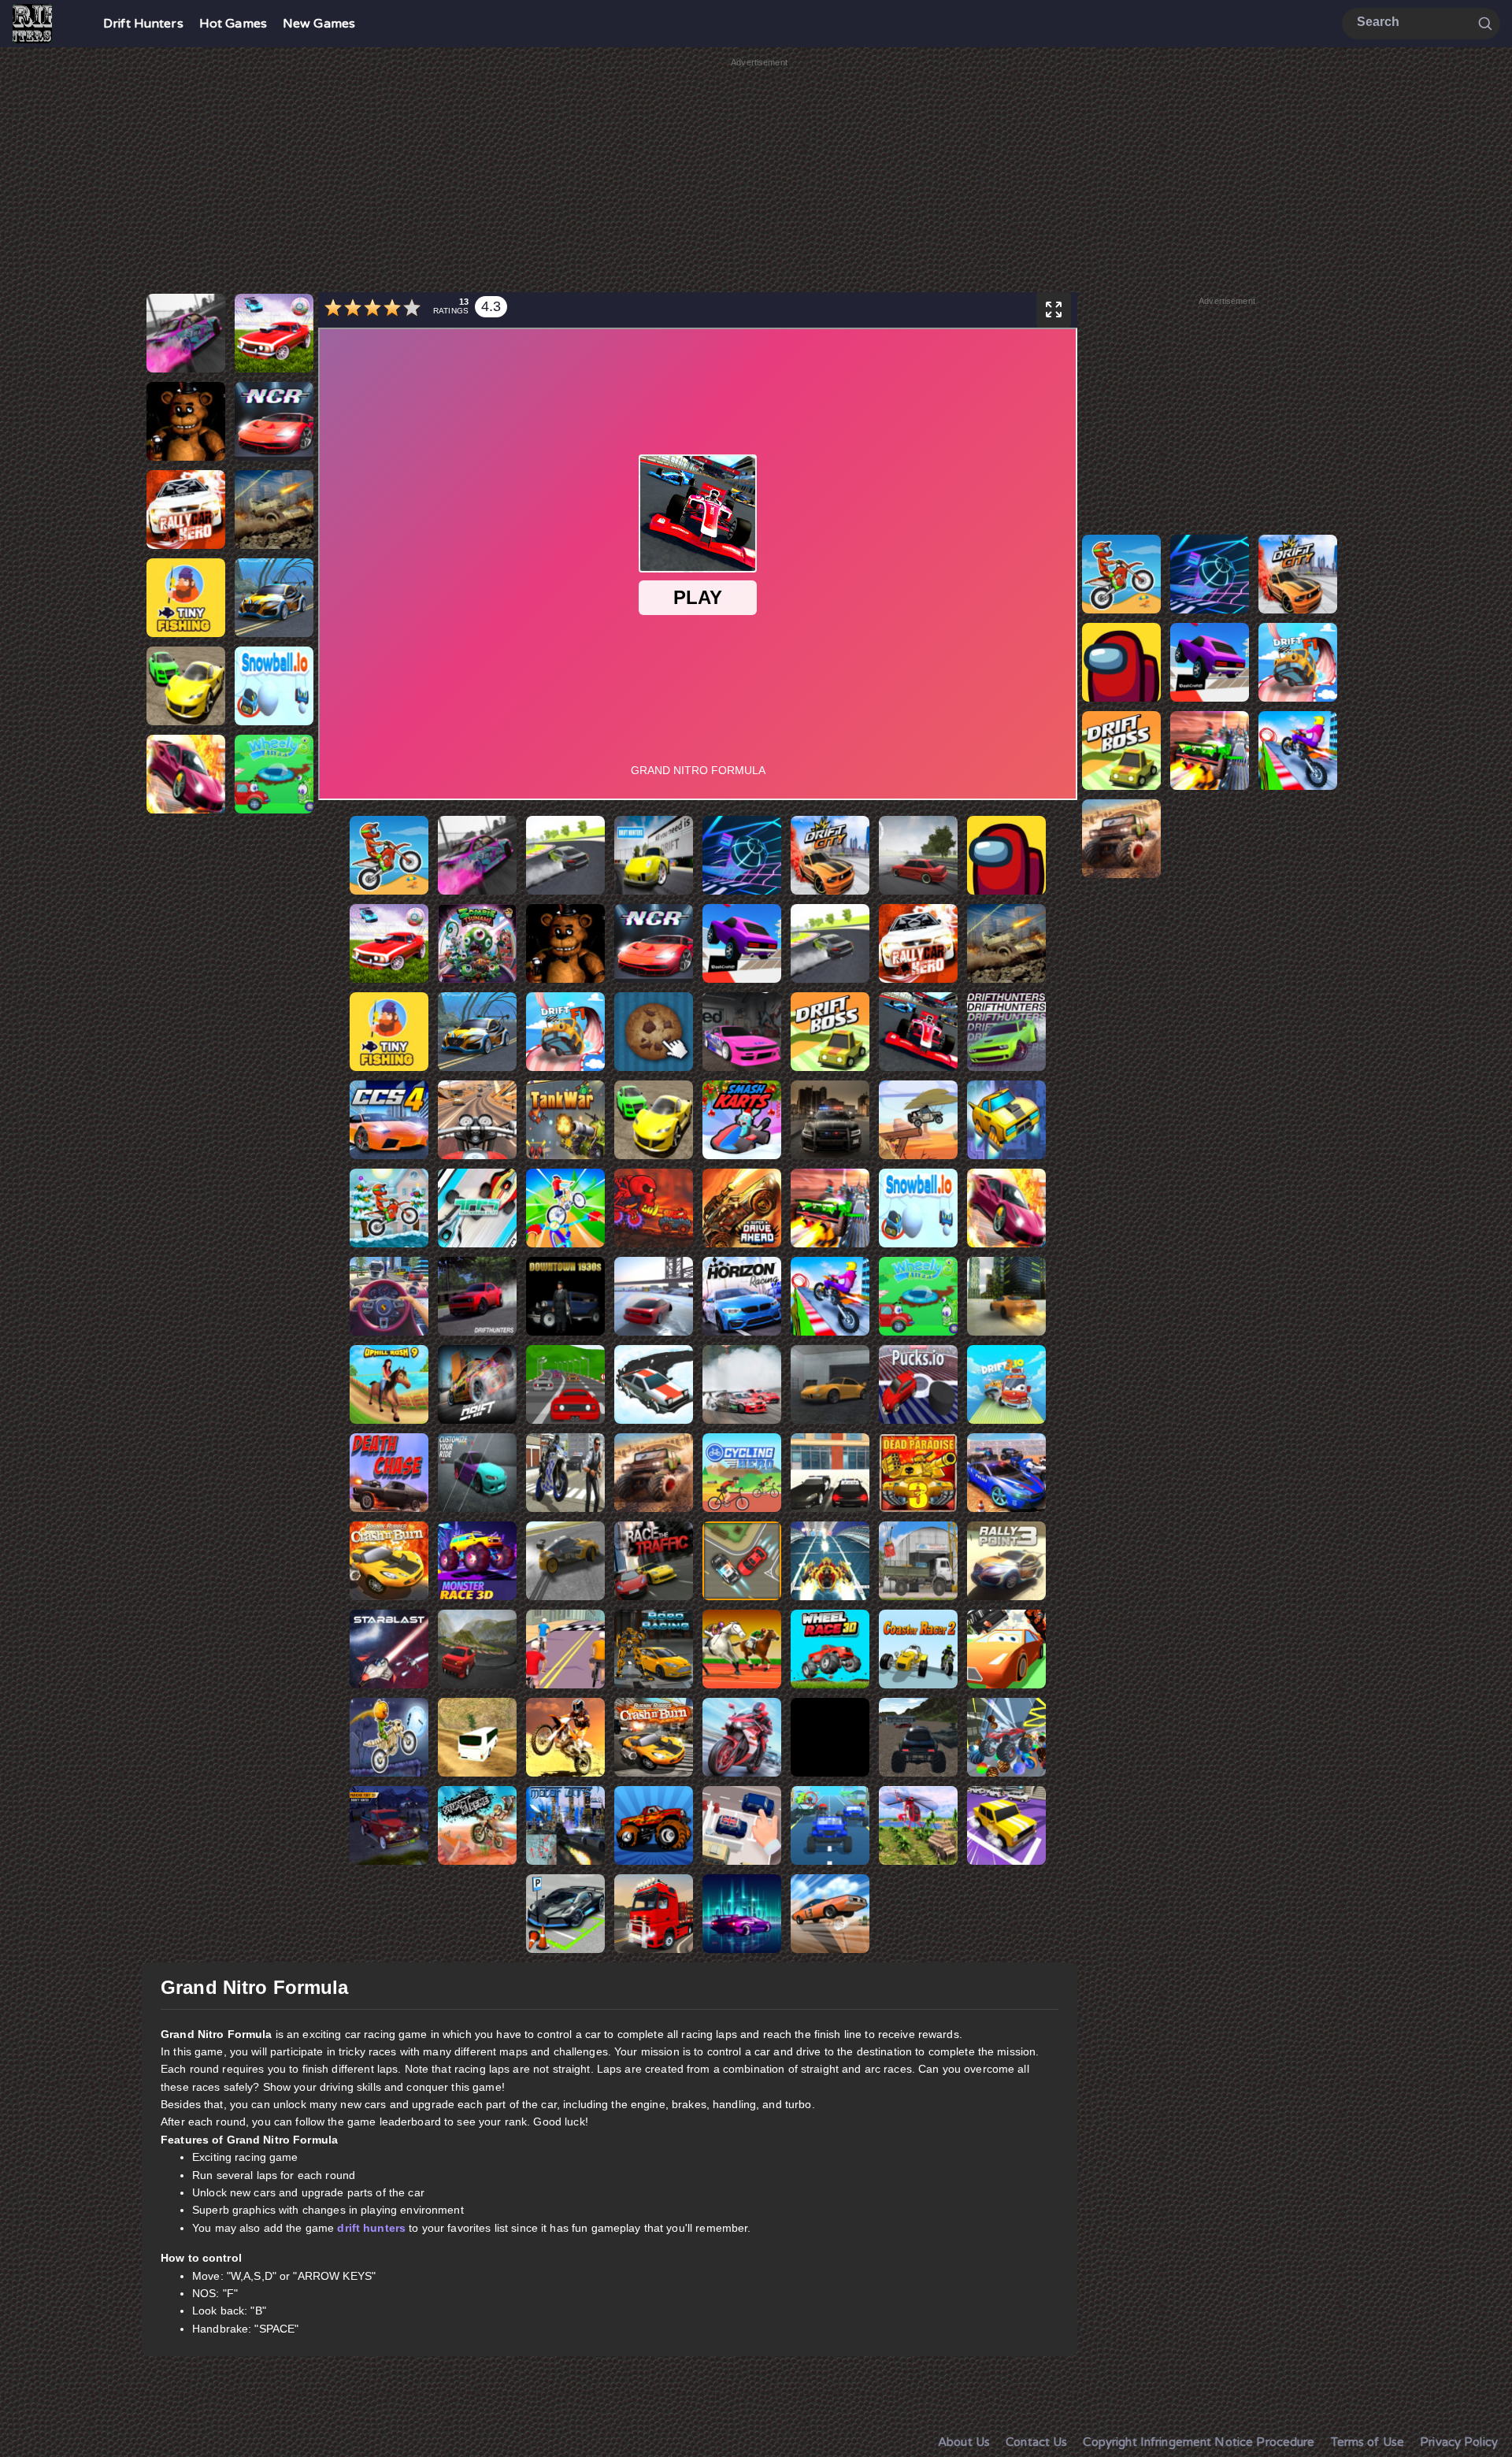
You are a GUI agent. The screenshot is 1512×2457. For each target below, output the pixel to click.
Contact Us (1036, 2442)
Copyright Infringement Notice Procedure (1199, 2442)
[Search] (1485, 23)
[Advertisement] (759, 180)
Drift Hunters (143, 24)
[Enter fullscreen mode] (1054, 310)
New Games (319, 24)
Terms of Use (1368, 2442)
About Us (964, 2442)
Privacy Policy (1459, 2442)
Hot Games (233, 24)
